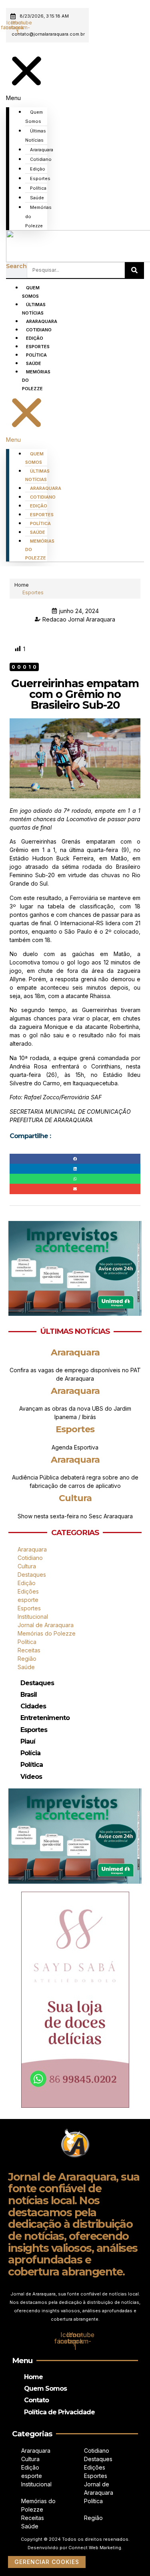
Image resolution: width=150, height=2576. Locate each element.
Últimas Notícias (36, 135)
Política (38, 188)
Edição (38, 169)
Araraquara (42, 150)
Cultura (75, 1498)
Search (16, 266)
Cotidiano (41, 159)
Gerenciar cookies (47, 2562)
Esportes (40, 178)
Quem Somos (34, 117)
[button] (27, 76)
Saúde (37, 198)
